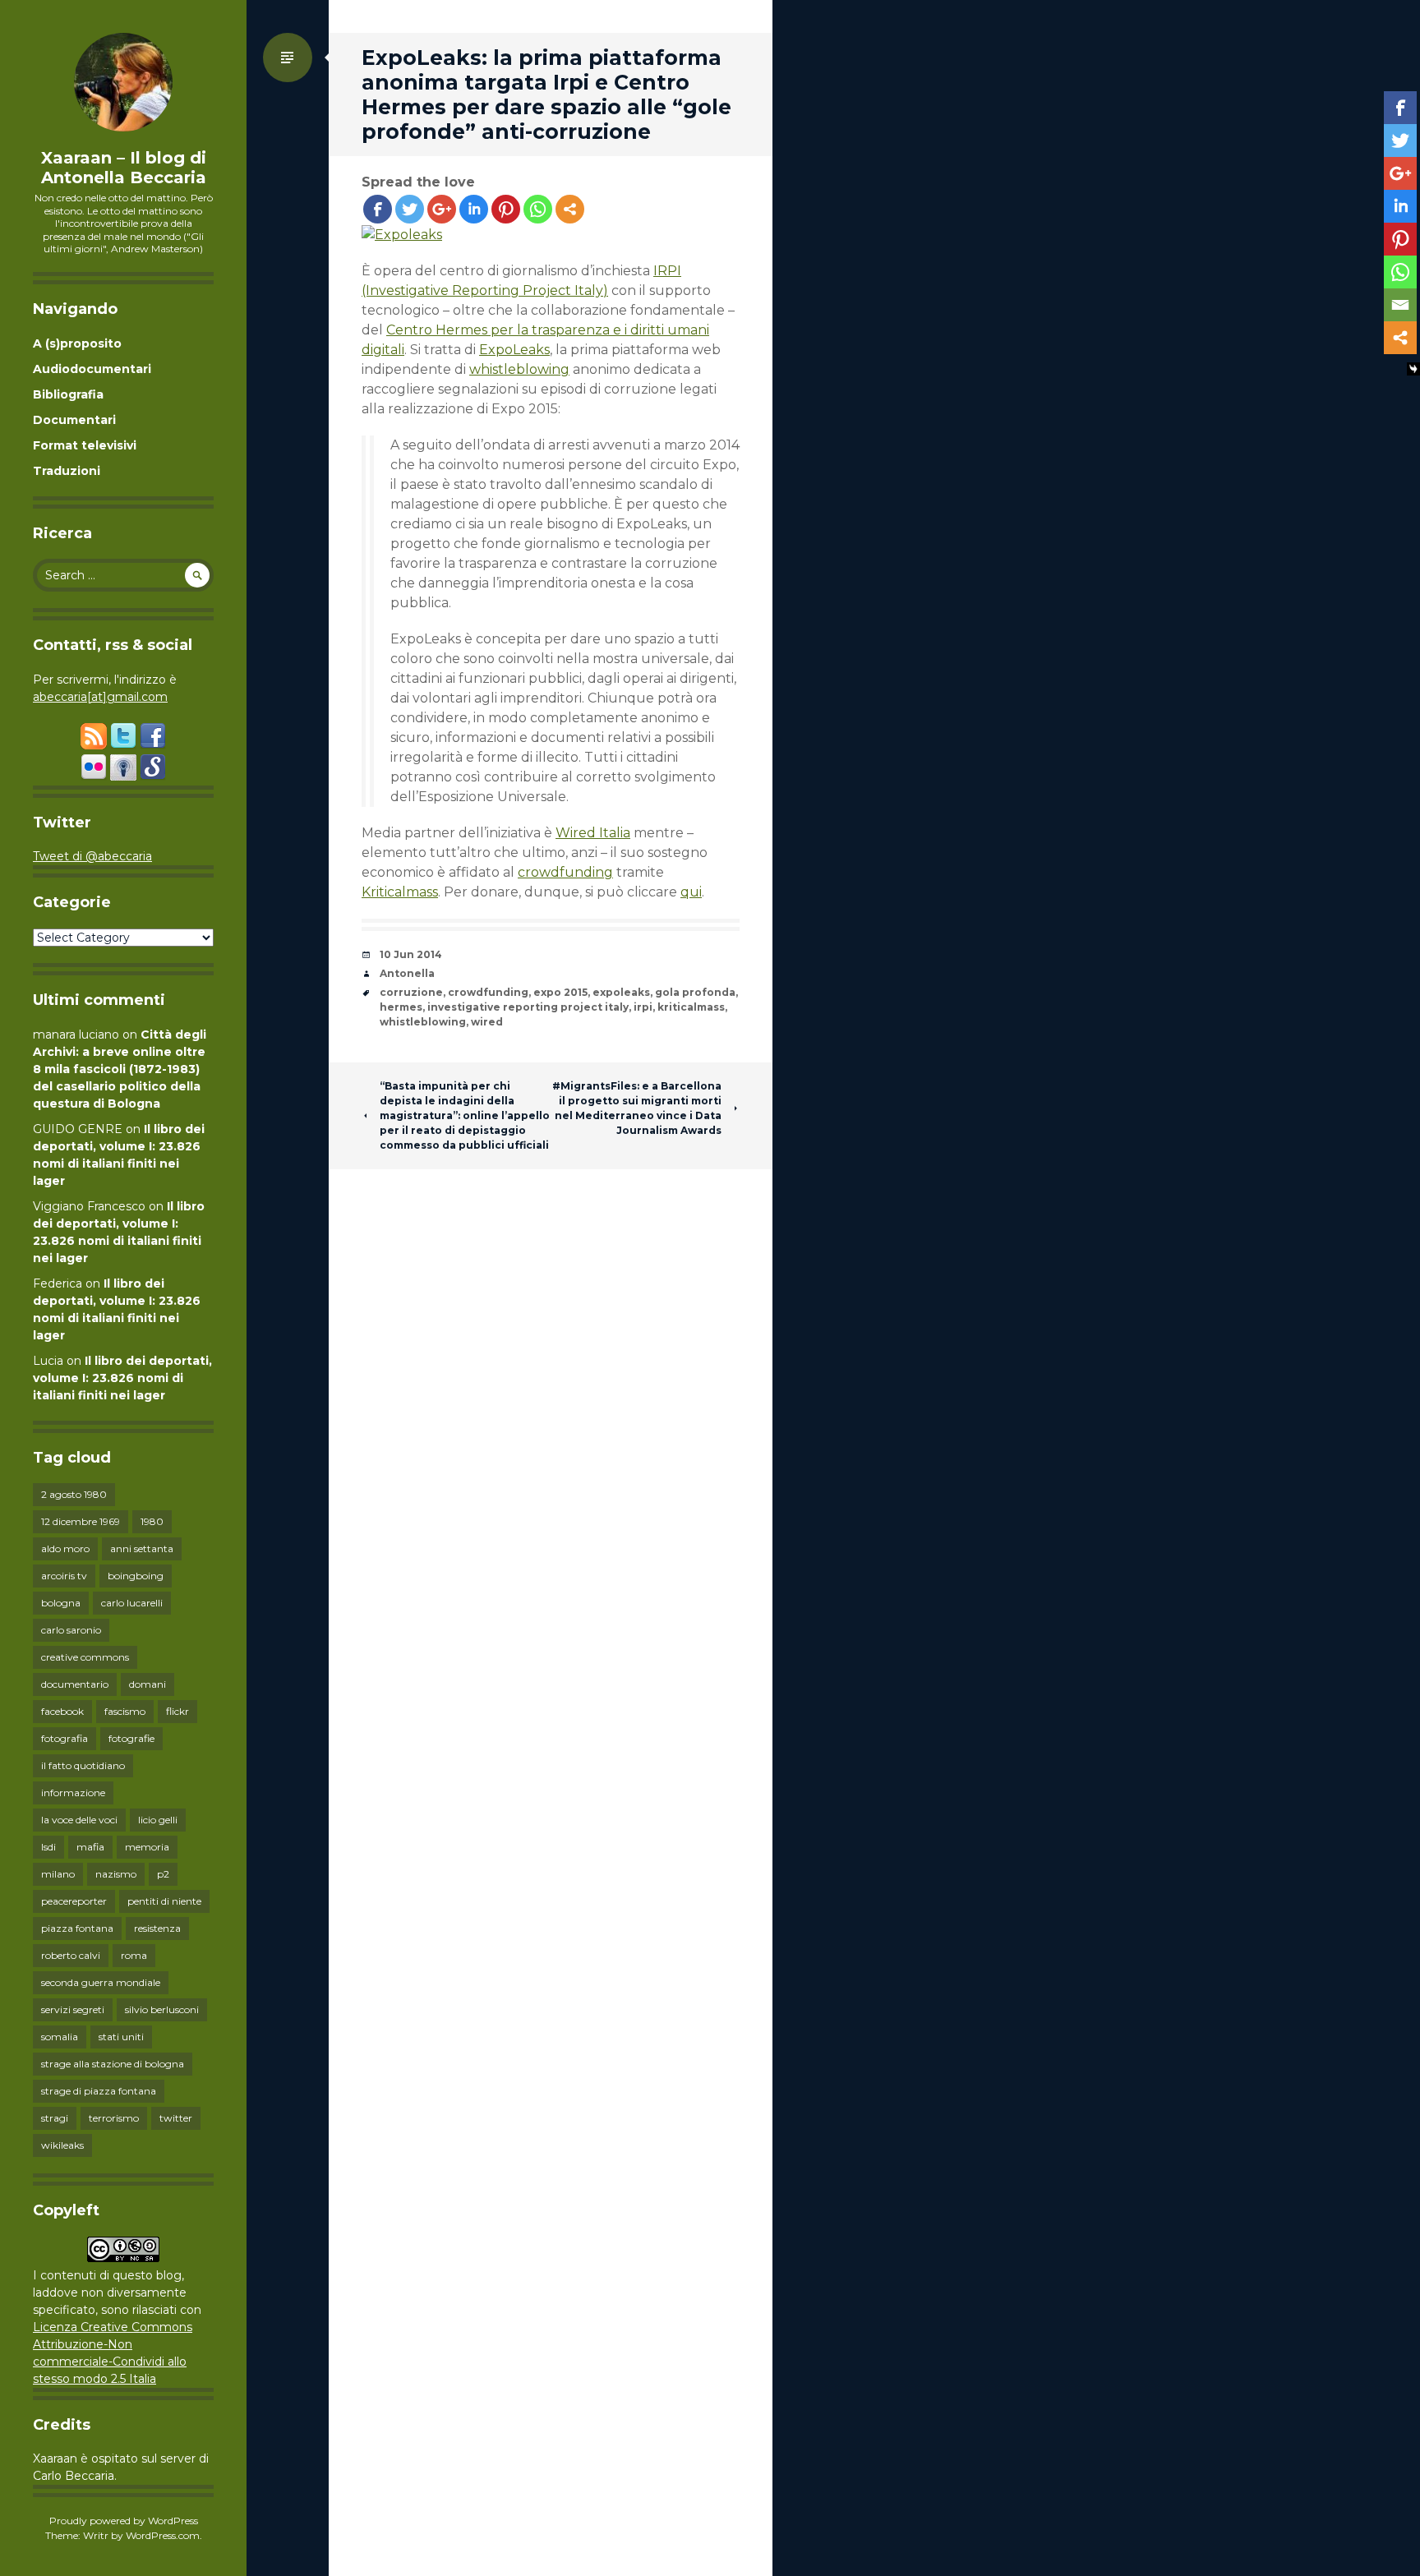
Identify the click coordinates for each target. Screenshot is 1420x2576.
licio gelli (158, 1820)
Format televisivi (85, 445)
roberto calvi (71, 1955)
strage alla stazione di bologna (113, 2064)
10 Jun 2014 (411, 954)
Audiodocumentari (92, 369)
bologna (61, 1603)
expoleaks (621, 992)
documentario (75, 1684)
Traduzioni (67, 471)
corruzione (411, 992)
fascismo (125, 1711)
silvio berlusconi (162, 2009)
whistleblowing (519, 369)
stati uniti (121, 2037)
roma (134, 1955)
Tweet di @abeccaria (92, 856)
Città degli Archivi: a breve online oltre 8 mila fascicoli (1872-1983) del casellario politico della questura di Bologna (120, 1069)
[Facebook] (378, 209)
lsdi (48, 1847)
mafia (90, 1847)
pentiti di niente (164, 1901)
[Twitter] (410, 209)
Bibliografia (68, 394)
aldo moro (65, 1548)
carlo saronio (71, 1630)
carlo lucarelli (132, 1603)
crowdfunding (565, 872)
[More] (570, 209)
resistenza (157, 1928)
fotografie (131, 1738)
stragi (55, 2118)
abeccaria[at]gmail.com (100, 697)
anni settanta (142, 1548)
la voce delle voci (79, 1820)
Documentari (74, 420)
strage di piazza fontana (99, 2091)
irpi (643, 1007)
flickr (177, 1711)
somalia (60, 2037)
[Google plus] (442, 209)
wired (487, 1022)
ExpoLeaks (514, 350)
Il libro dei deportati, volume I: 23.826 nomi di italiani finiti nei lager (122, 1378)
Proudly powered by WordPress (124, 2521)
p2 (163, 1874)
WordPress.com (163, 2535)
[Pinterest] (506, 209)
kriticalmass (691, 1007)
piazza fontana (77, 1928)
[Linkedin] (474, 209)
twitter (176, 2118)
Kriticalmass (400, 892)
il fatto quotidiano (83, 1765)
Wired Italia (593, 833)
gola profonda (695, 992)
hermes (401, 1007)
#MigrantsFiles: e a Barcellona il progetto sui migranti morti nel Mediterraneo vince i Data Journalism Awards (637, 1108)
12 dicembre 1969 (81, 1521)
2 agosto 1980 (74, 1494)
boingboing (136, 1576)
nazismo (116, 1874)
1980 (152, 1521)
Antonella (407, 973)
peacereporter (74, 1901)
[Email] (1400, 305)
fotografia (65, 1738)
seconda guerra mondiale (101, 1982)
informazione (73, 1793)
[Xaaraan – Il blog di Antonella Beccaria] (123, 82)
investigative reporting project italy (528, 1007)
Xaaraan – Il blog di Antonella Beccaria (124, 168)
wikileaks (62, 2145)
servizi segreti (73, 2009)
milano (58, 1874)
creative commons (85, 1657)
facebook (62, 1711)
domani (148, 1684)
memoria (147, 1847)
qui (691, 892)
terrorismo (114, 2118)
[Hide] (1413, 369)
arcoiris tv (64, 1576)
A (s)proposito (77, 343)
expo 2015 (560, 992)
